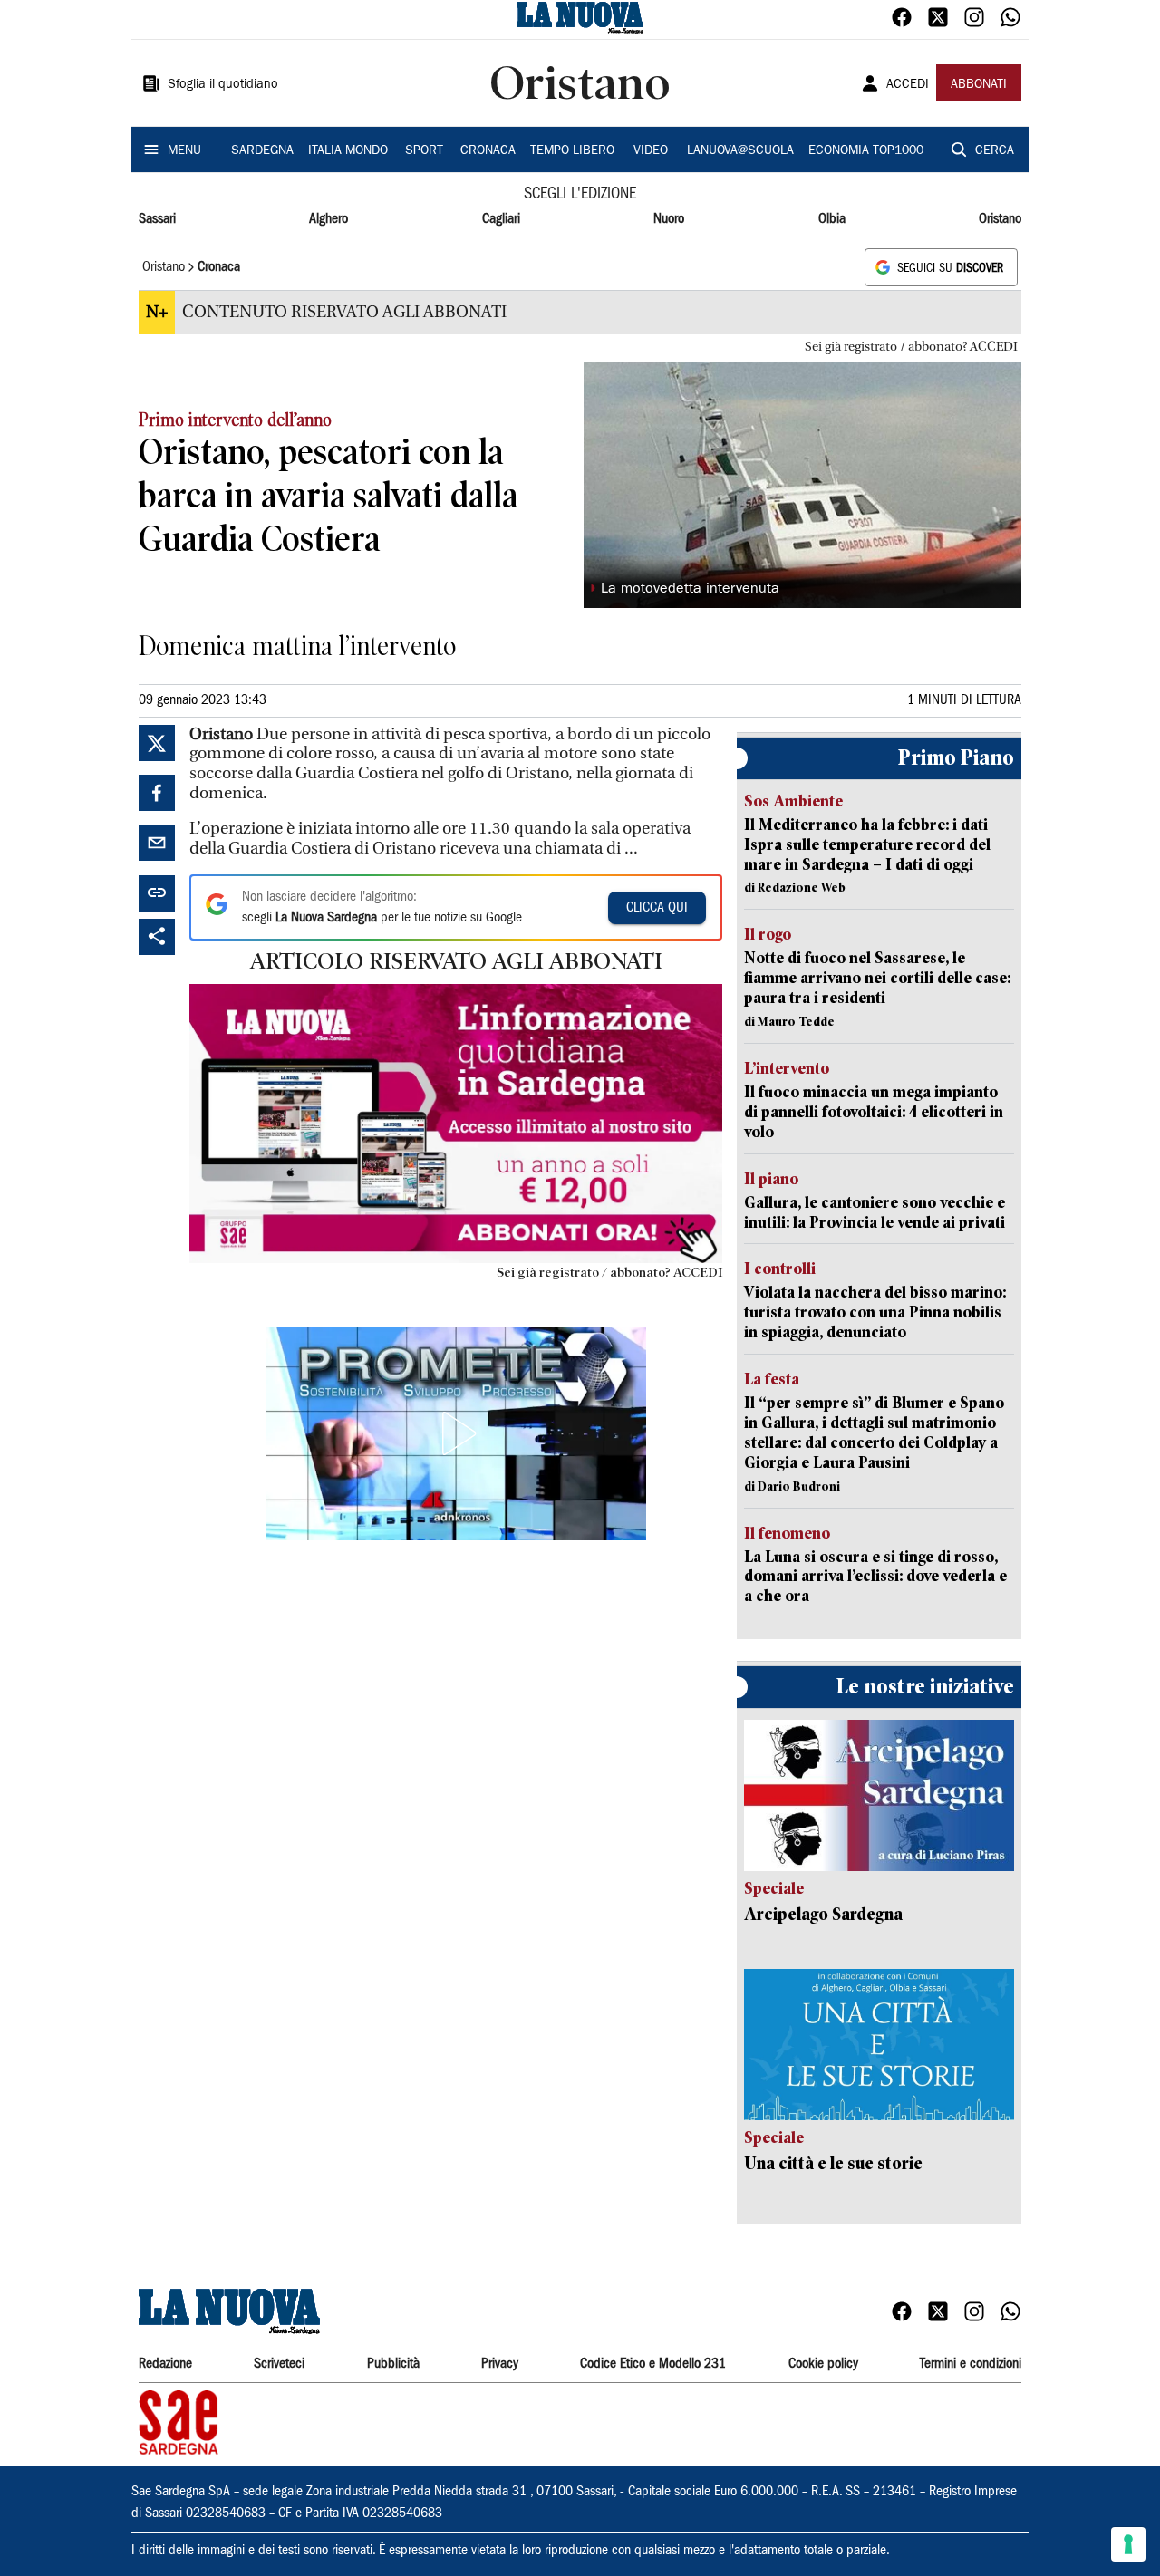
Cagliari (501, 219)
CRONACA (488, 151)
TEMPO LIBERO (572, 151)
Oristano (1000, 219)
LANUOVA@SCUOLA (740, 151)
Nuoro (669, 219)
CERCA (995, 151)
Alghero (329, 219)
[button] (456, 1433)
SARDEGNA (262, 151)
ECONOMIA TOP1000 (866, 151)
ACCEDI (908, 85)
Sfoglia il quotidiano (223, 85)
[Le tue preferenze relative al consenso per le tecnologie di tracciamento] (1128, 2544)
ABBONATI (979, 85)
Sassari (157, 219)
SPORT (424, 151)
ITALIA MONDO (348, 151)
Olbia (832, 219)
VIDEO (651, 151)
